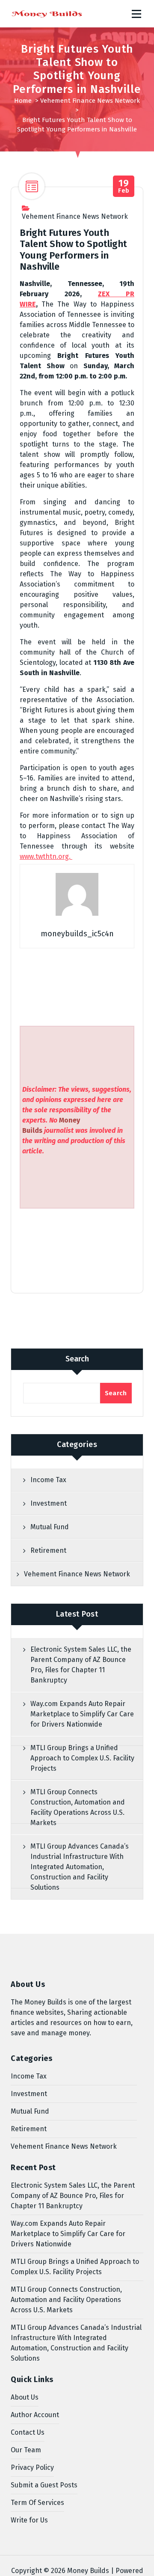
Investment (49, 1503)
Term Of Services (37, 2503)
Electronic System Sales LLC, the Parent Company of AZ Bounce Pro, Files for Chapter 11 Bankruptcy (81, 1665)
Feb (124, 186)
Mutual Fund (50, 1527)
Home (23, 101)
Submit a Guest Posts (44, 2485)
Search (77, 1359)
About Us (25, 2397)
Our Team (26, 2450)
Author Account (35, 2415)
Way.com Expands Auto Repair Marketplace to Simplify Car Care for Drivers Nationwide (82, 1714)
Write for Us (29, 2520)
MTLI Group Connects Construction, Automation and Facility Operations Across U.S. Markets (78, 1807)
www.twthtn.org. (46, 856)
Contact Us (28, 2432)
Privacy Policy (32, 2467)
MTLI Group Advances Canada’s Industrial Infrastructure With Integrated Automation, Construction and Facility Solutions (80, 1867)
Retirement (48, 1550)
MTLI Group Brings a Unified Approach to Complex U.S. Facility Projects (82, 1758)
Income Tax (48, 1480)
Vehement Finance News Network (90, 101)
